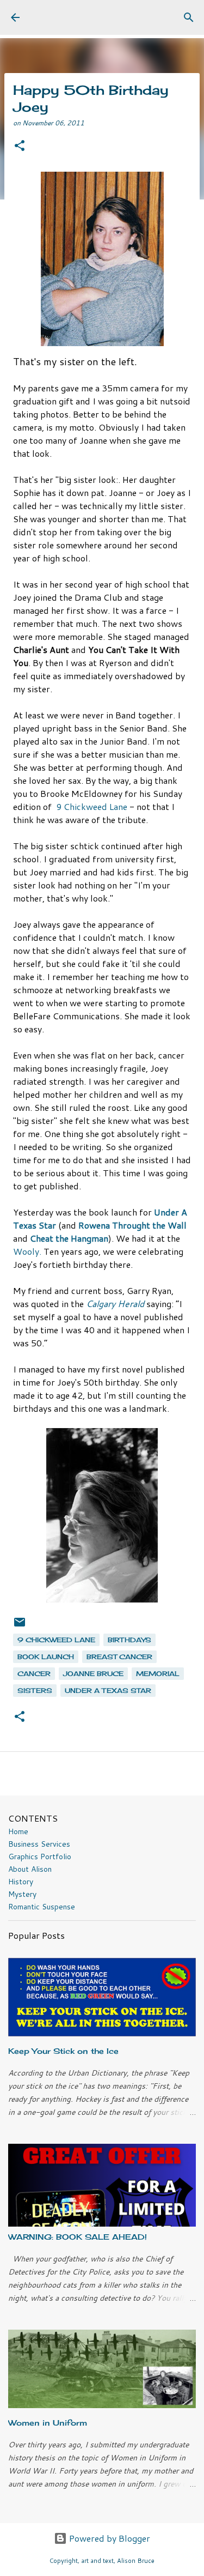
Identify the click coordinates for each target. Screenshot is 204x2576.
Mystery (22, 1894)
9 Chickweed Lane (92, 806)
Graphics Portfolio (40, 1857)
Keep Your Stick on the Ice (63, 2051)
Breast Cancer (119, 1657)
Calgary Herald (115, 1304)
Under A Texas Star (108, 1691)
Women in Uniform (48, 2423)
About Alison (30, 1869)
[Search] (189, 17)
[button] (20, 146)
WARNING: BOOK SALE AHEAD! (78, 2237)
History (21, 1882)
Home (18, 1831)
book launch (46, 1657)
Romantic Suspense (42, 1907)
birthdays (129, 1640)
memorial (158, 1674)
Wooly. (27, 1251)
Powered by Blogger (109, 2538)
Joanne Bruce (93, 1674)
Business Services (39, 1844)
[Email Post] (20, 1626)
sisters (35, 1691)
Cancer (34, 1674)
